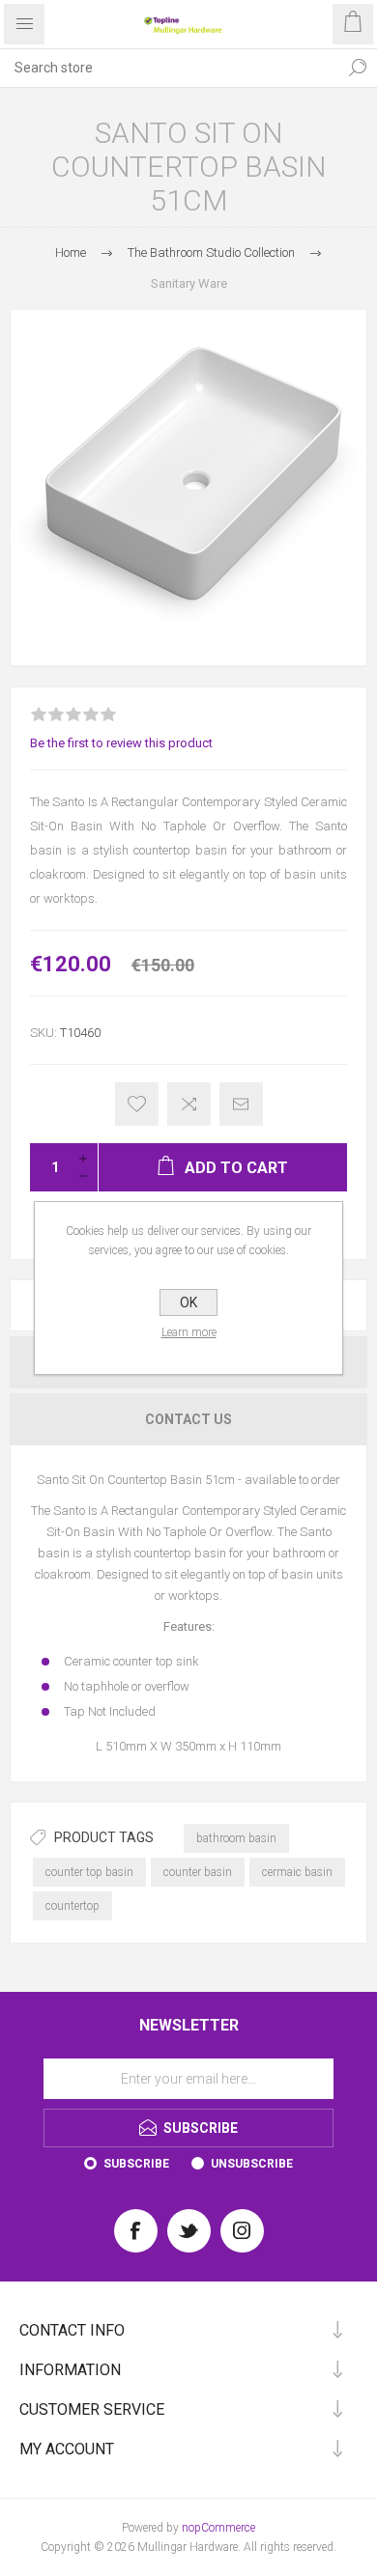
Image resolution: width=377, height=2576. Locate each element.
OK (188, 1302)
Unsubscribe (252, 2164)
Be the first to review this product (121, 743)
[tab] (188, 1419)
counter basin (198, 1872)
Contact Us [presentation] (188, 1419)
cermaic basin (297, 1872)
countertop (72, 1906)
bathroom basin (236, 1838)
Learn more (189, 1332)
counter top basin (89, 1872)
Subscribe (136, 2164)
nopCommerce (218, 2528)
